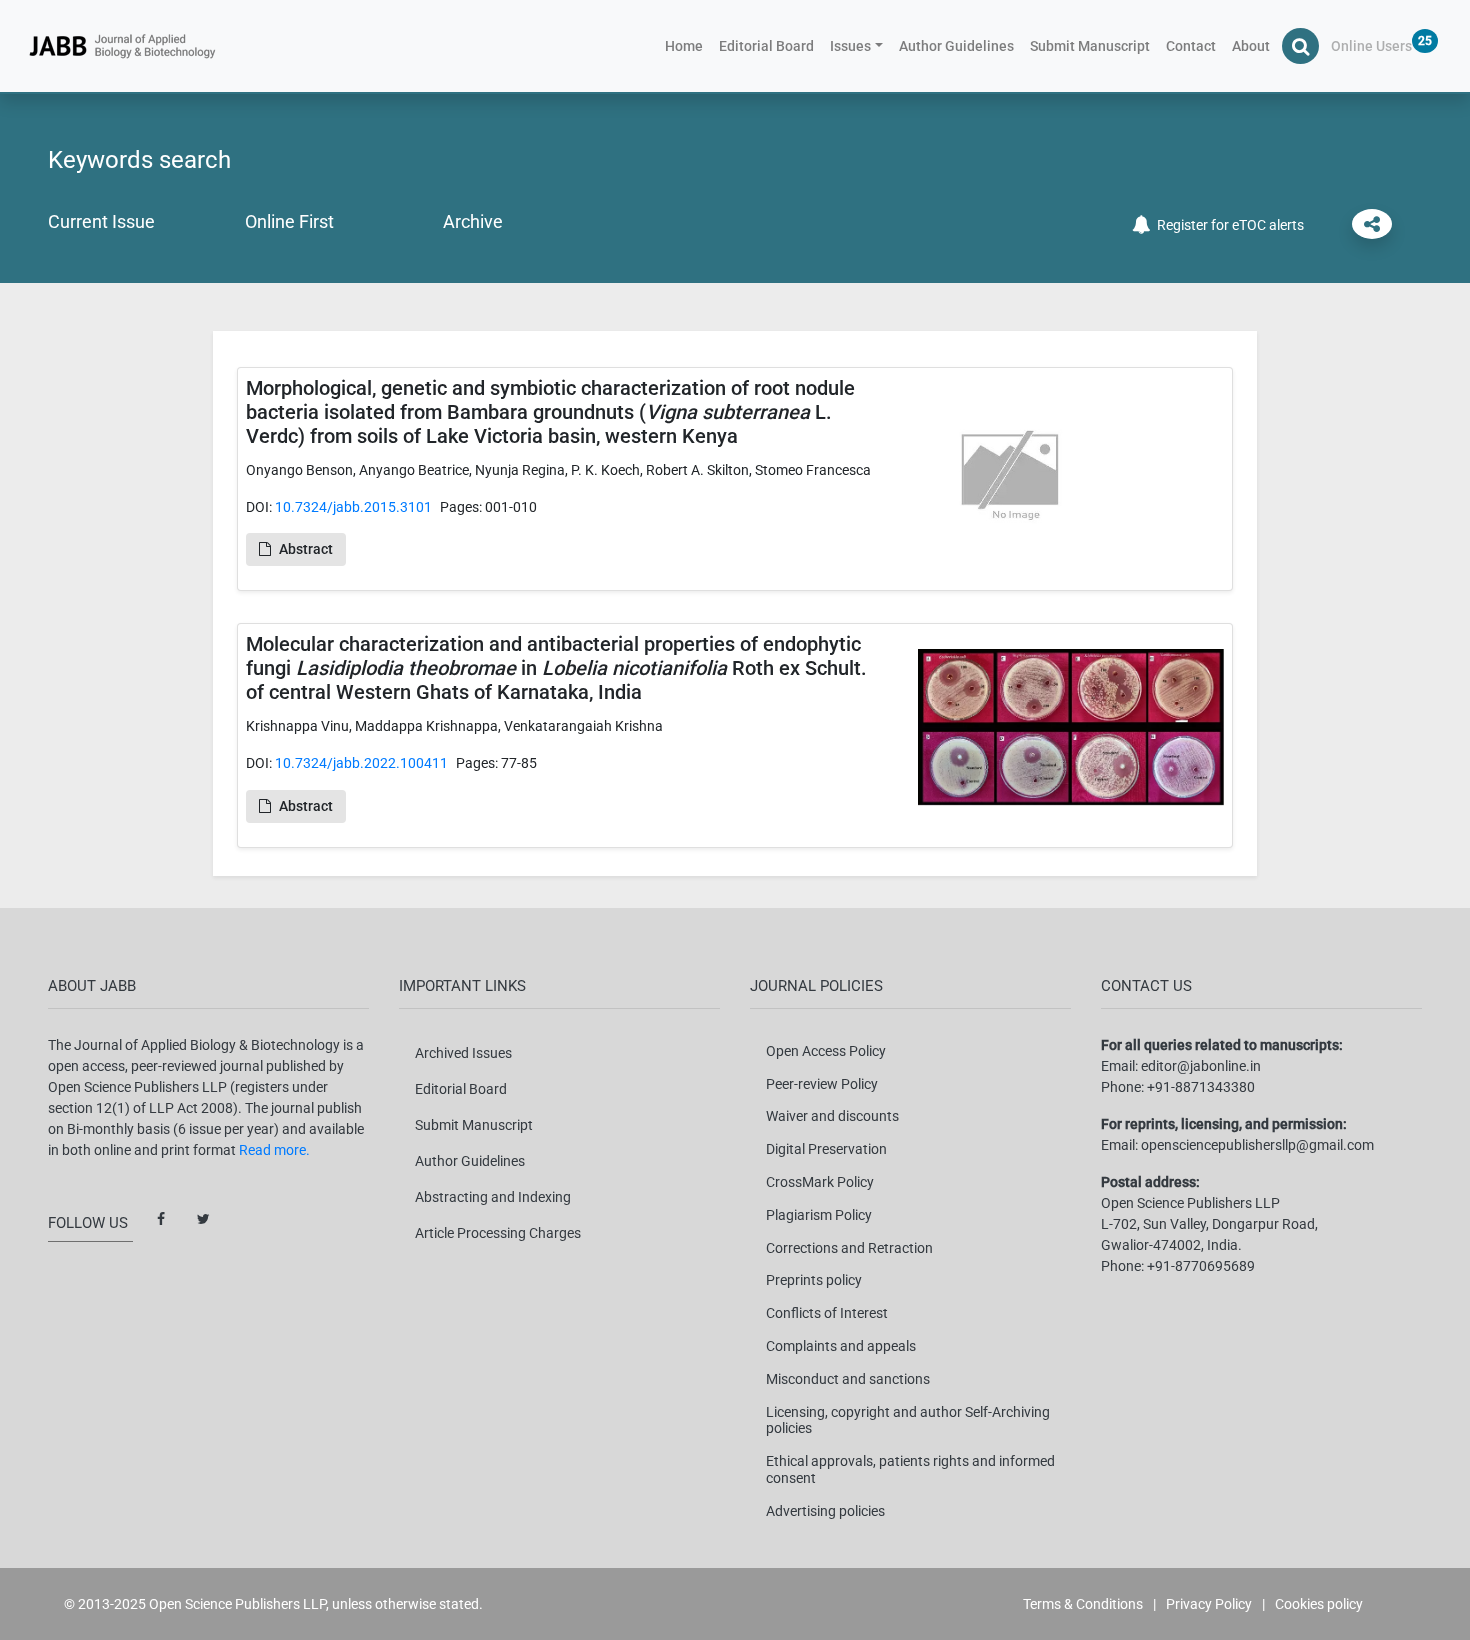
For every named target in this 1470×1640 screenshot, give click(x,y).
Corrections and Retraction (849, 1248)
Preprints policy (814, 1280)
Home (688, 45)
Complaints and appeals (841, 1346)
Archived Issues (463, 1053)
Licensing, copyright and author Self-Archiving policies (908, 1420)
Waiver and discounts (832, 1116)
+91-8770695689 (1201, 1266)
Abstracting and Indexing (493, 1197)
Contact (1191, 46)
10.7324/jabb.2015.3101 (353, 507)
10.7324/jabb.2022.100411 (361, 763)
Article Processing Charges (498, 1233)
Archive (473, 221)
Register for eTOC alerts (1227, 225)
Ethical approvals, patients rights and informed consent (910, 1469)
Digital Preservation (826, 1149)
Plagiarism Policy (819, 1215)
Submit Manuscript (1090, 46)
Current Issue (101, 221)
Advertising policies (825, 1511)
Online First (289, 221)
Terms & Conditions (1083, 1604)
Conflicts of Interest (827, 1313)
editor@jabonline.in (1201, 1066)
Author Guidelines (956, 46)
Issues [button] (850, 46)
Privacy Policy (1209, 1604)
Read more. (274, 1150)
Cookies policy (1319, 1604)
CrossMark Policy (820, 1182)
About (1251, 46)
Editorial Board (766, 46)
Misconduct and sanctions (848, 1379)
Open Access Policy (826, 1051)
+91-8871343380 (1201, 1087)
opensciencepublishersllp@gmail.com (1257, 1145)
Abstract (306, 549)
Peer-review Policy (822, 1084)
